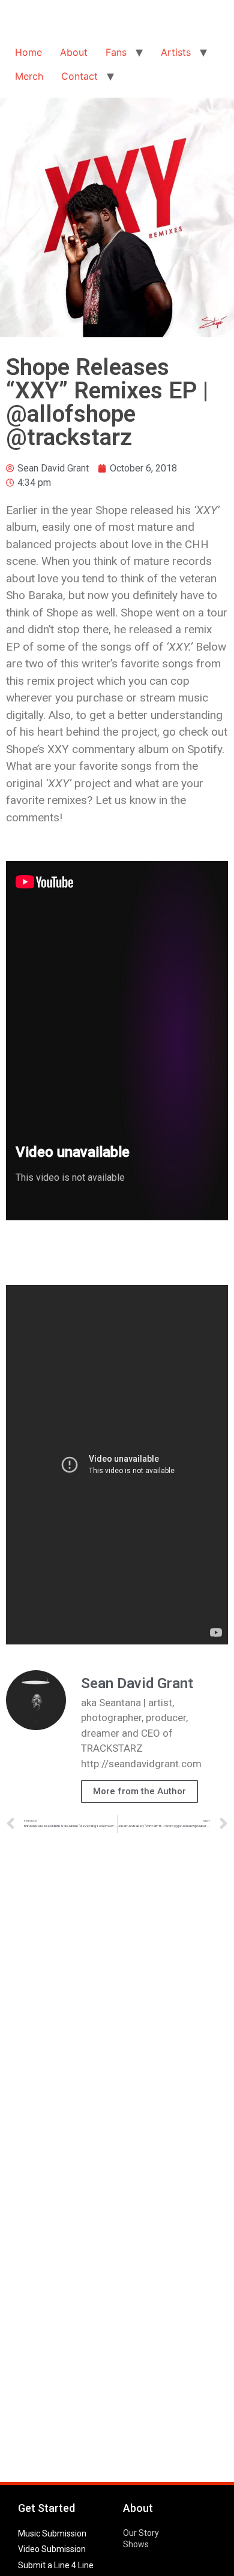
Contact (79, 76)
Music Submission (52, 2533)
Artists (176, 52)
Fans (116, 52)
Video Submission (52, 2549)
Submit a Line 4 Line (56, 2565)
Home (28, 52)
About (74, 52)
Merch (29, 76)
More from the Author (139, 1791)
